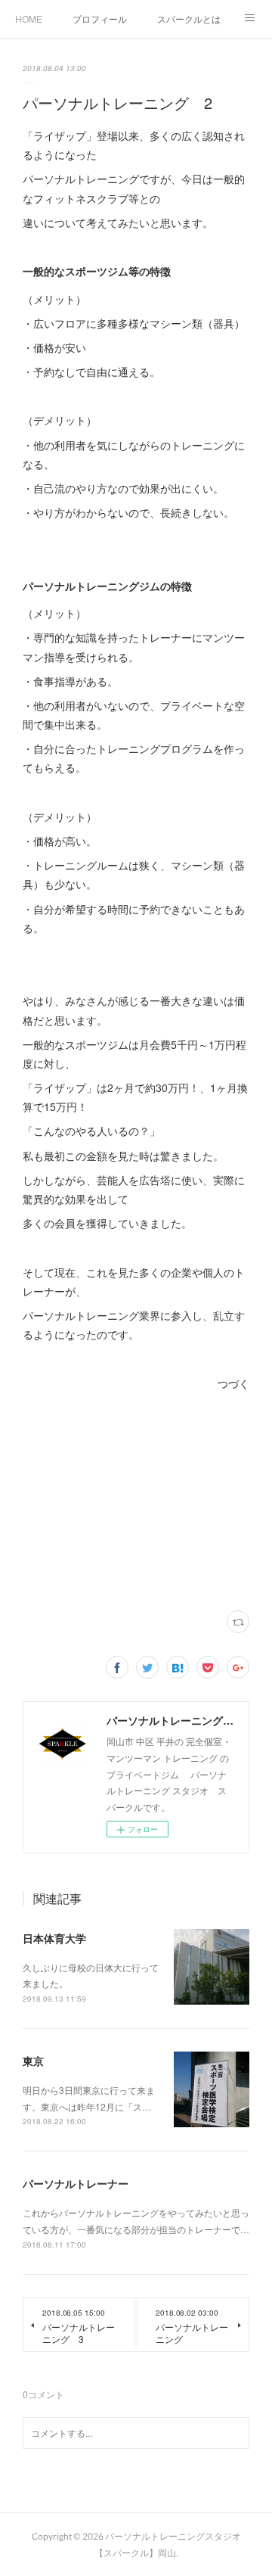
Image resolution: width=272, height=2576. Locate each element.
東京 (33, 2061)
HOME (29, 19)
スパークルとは (189, 19)
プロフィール (100, 19)
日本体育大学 (54, 1938)
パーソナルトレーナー (76, 2183)
